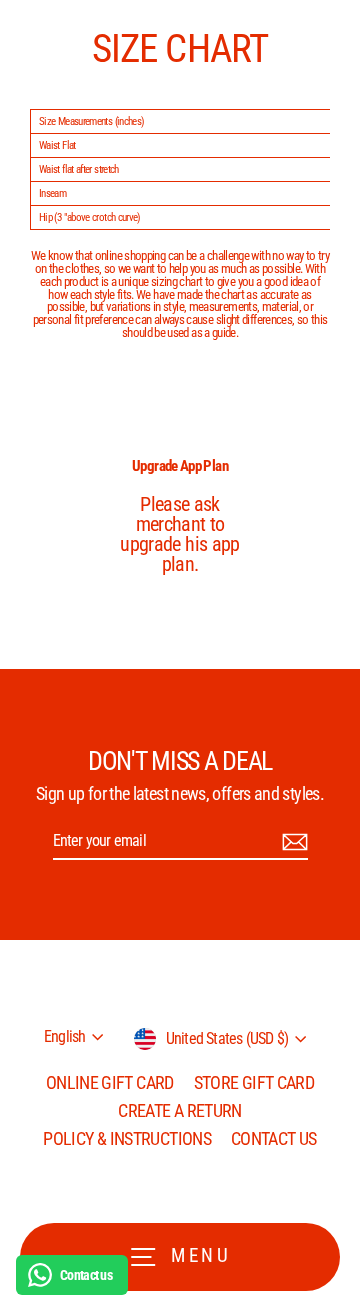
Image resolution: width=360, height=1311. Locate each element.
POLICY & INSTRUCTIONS (127, 1138)
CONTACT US (274, 1138)
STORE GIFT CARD (254, 1082)
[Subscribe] (292, 841)
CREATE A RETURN (179, 1110)
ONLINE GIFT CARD (110, 1082)
